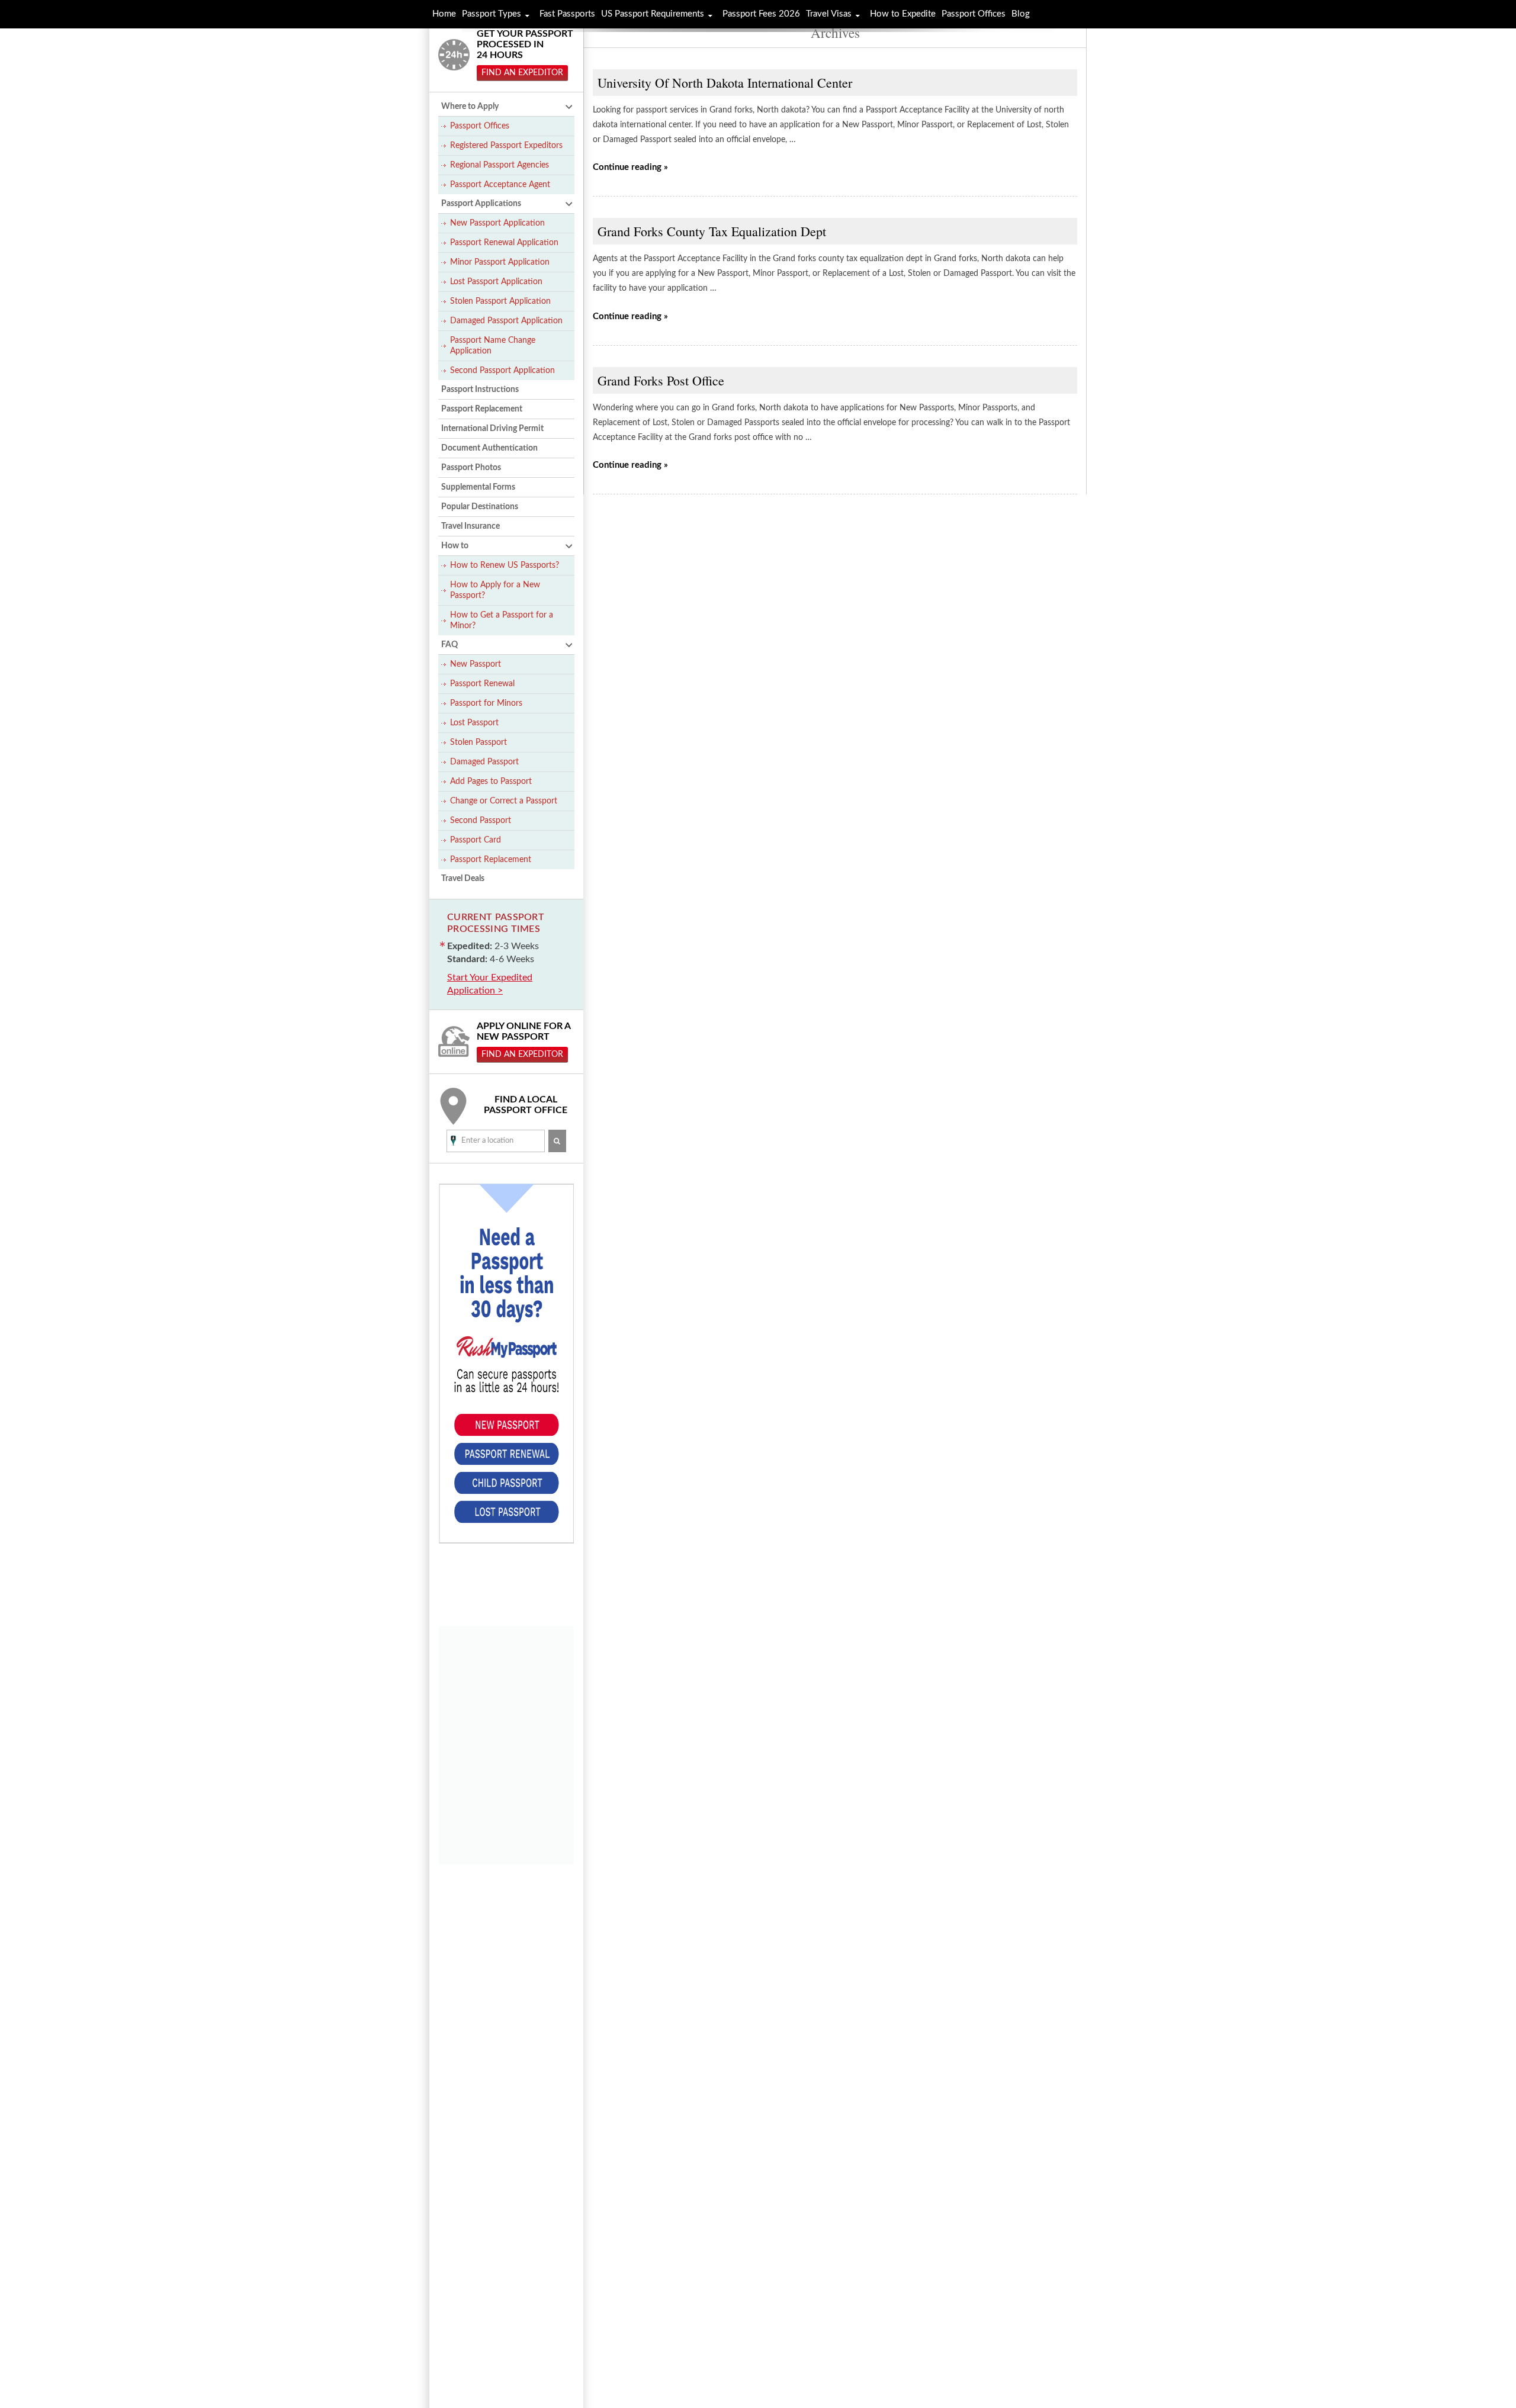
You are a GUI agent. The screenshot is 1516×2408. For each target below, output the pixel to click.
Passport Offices (480, 126)
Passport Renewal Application (504, 243)
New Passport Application (497, 223)
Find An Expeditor (522, 73)
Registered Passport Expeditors (506, 146)
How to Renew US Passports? (505, 565)
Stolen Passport (478, 742)
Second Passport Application (502, 371)
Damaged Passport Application (506, 321)
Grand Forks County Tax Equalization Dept (712, 231)
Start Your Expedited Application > (490, 984)
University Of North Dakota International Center (725, 83)
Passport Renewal (482, 684)
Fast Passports (567, 14)
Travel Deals (463, 879)
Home (444, 14)
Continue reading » (630, 167)
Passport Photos (471, 468)
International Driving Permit (492, 429)
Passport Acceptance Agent (500, 185)
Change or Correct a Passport (504, 801)
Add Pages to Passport (491, 782)
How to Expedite (903, 14)
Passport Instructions (480, 390)
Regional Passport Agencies (500, 165)
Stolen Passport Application (500, 301)
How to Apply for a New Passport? (495, 590)
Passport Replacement (482, 409)
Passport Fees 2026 (761, 14)
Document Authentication (489, 448)
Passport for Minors (486, 703)
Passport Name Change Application (493, 346)
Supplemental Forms (478, 487)
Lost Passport (474, 723)
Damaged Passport (484, 762)
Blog (1021, 14)
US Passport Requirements (653, 14)
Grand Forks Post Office (661, 380)
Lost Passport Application (496, 282)
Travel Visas (829, 14)
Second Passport (481, 821)
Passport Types (492, 14)
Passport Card (476, 840)
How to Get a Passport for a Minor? (502, 621)
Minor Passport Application (500, 262)
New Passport (476, 664)
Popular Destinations (480, 507)
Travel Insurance (470, 526)
